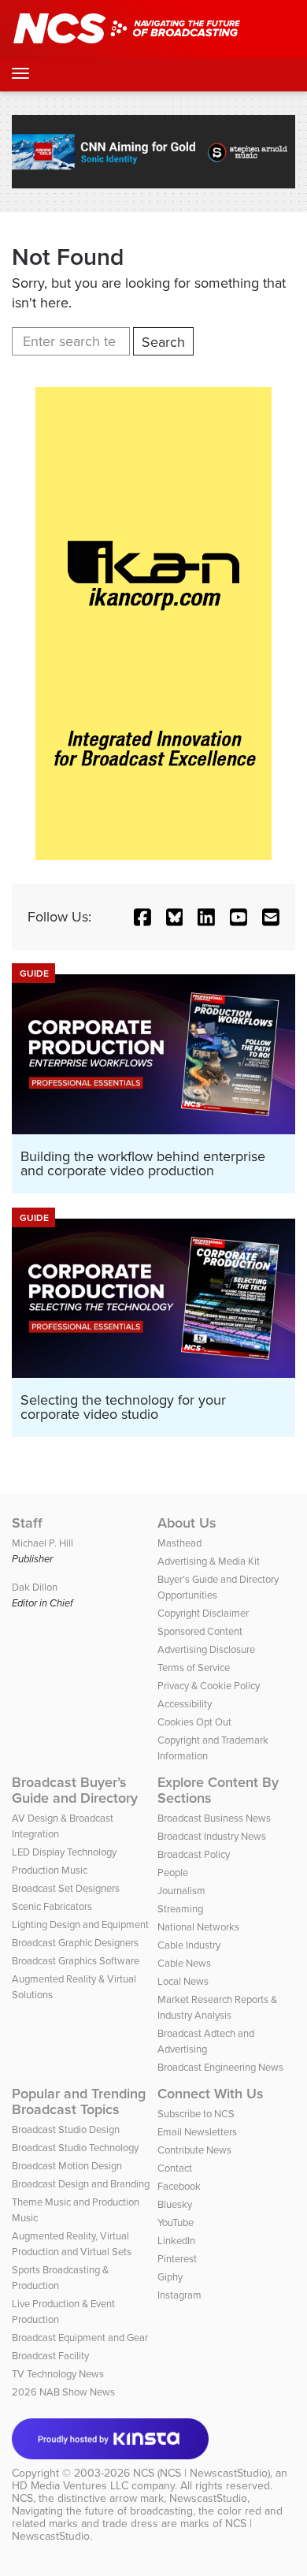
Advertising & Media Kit (209, 1561)
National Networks (198, 1927)
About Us (187, 1523)
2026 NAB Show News (63, 2392)
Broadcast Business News (214, 1818)
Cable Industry (189, 1945)
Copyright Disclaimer (203, 1613)
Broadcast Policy (194, 1854)
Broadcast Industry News (212, 1836)
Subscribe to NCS (196, 2114)
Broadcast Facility (50, 2356)
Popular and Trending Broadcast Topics (79, 2101)
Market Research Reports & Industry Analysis (217, 2007)
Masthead (179, 1543)
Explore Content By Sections (218, 1790)
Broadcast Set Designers (66, 1888)
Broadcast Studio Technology (75, 2148)
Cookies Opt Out (194, 1722)
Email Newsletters (197, 2132)
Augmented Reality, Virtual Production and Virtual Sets (72, 2244)
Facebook (179, 2186)
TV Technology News (58, 2374)
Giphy (170, 2277)
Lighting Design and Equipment (80, 1925)
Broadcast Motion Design (67, 2166)
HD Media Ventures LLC (70, 2486)
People (173, 1872)
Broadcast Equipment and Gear (80, 2338)
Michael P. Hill (43, 1543)
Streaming (180, 1909)
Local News (183, 1981)
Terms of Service (194, 1668)
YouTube (176, 2222)
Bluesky (175, 2204)
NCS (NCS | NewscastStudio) (202, 2473)
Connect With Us (211, 2094)
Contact (175, 2168)
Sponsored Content (200, 1631)
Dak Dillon (35, 1587)
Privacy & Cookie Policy (209, 1686)
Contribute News (194, 2150)
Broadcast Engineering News (220, 2067)
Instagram (179, 2295)
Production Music (50, 1870)
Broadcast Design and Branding (81, 2184)
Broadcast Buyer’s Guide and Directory (75, 1790)
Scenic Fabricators (52, 1906)
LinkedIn (176, 2241)
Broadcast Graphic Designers (75, 1943)
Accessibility (185, 1704)
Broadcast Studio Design (66, 2129)
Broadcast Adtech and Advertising (206, 2041)
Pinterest (177, 2259)
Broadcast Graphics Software (76, 1961)
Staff (27, 1523)
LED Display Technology (64, 1852)
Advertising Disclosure (206, 1649)
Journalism (181, 1891)
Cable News (184, 1963)
